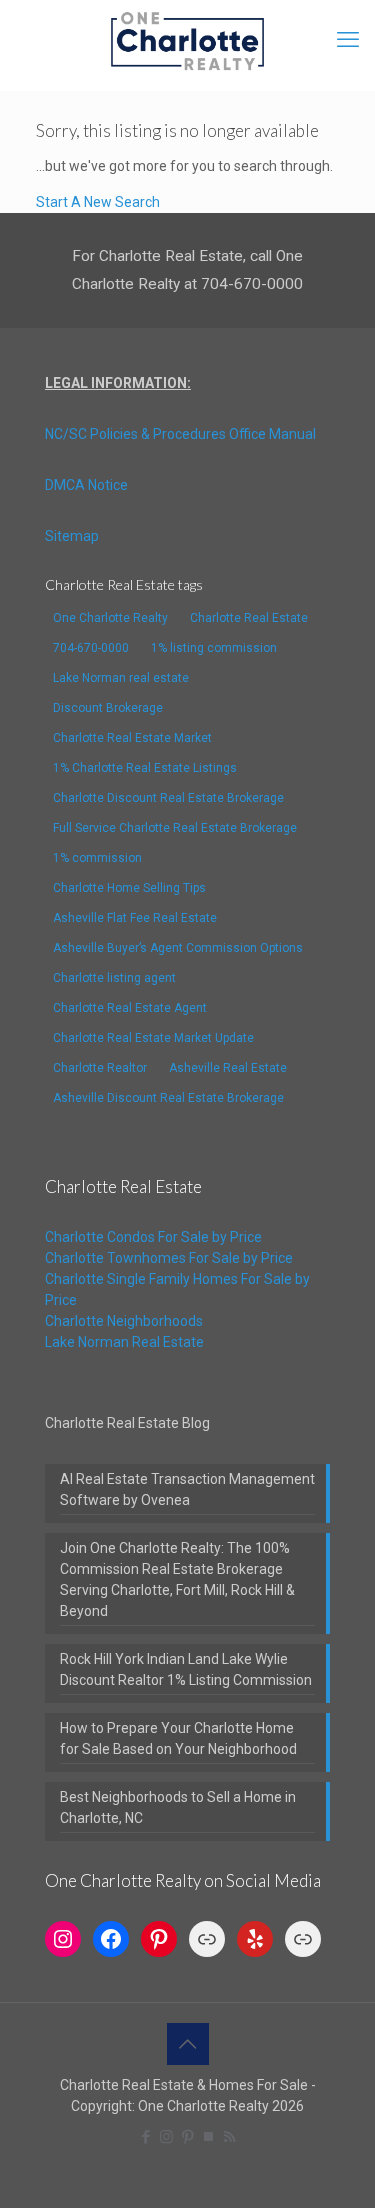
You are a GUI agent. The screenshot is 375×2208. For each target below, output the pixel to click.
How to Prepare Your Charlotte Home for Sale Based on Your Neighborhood (178, 1738)
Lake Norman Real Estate (124, 1342)
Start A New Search (98, 202)
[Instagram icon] (166, 2137)
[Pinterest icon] (187, 2137)
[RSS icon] (229, 2137)
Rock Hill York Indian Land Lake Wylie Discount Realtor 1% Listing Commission (186, 1669)
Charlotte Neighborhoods (124, 1321)
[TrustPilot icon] (208, 2137)
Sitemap (72, 536)
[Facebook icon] (145, 2137)
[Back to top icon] (188, 2044)
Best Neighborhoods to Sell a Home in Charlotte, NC (178, 1807)
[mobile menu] (348, 40)
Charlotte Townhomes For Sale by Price (169, 1258)
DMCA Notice (86, 485)
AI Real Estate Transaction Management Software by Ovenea (187, 1489)
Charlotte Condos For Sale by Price (153, 1237)
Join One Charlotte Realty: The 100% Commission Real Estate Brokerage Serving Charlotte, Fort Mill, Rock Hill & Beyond (177, 1579)
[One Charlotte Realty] (187, 40)
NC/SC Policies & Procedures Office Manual (180, 434)
